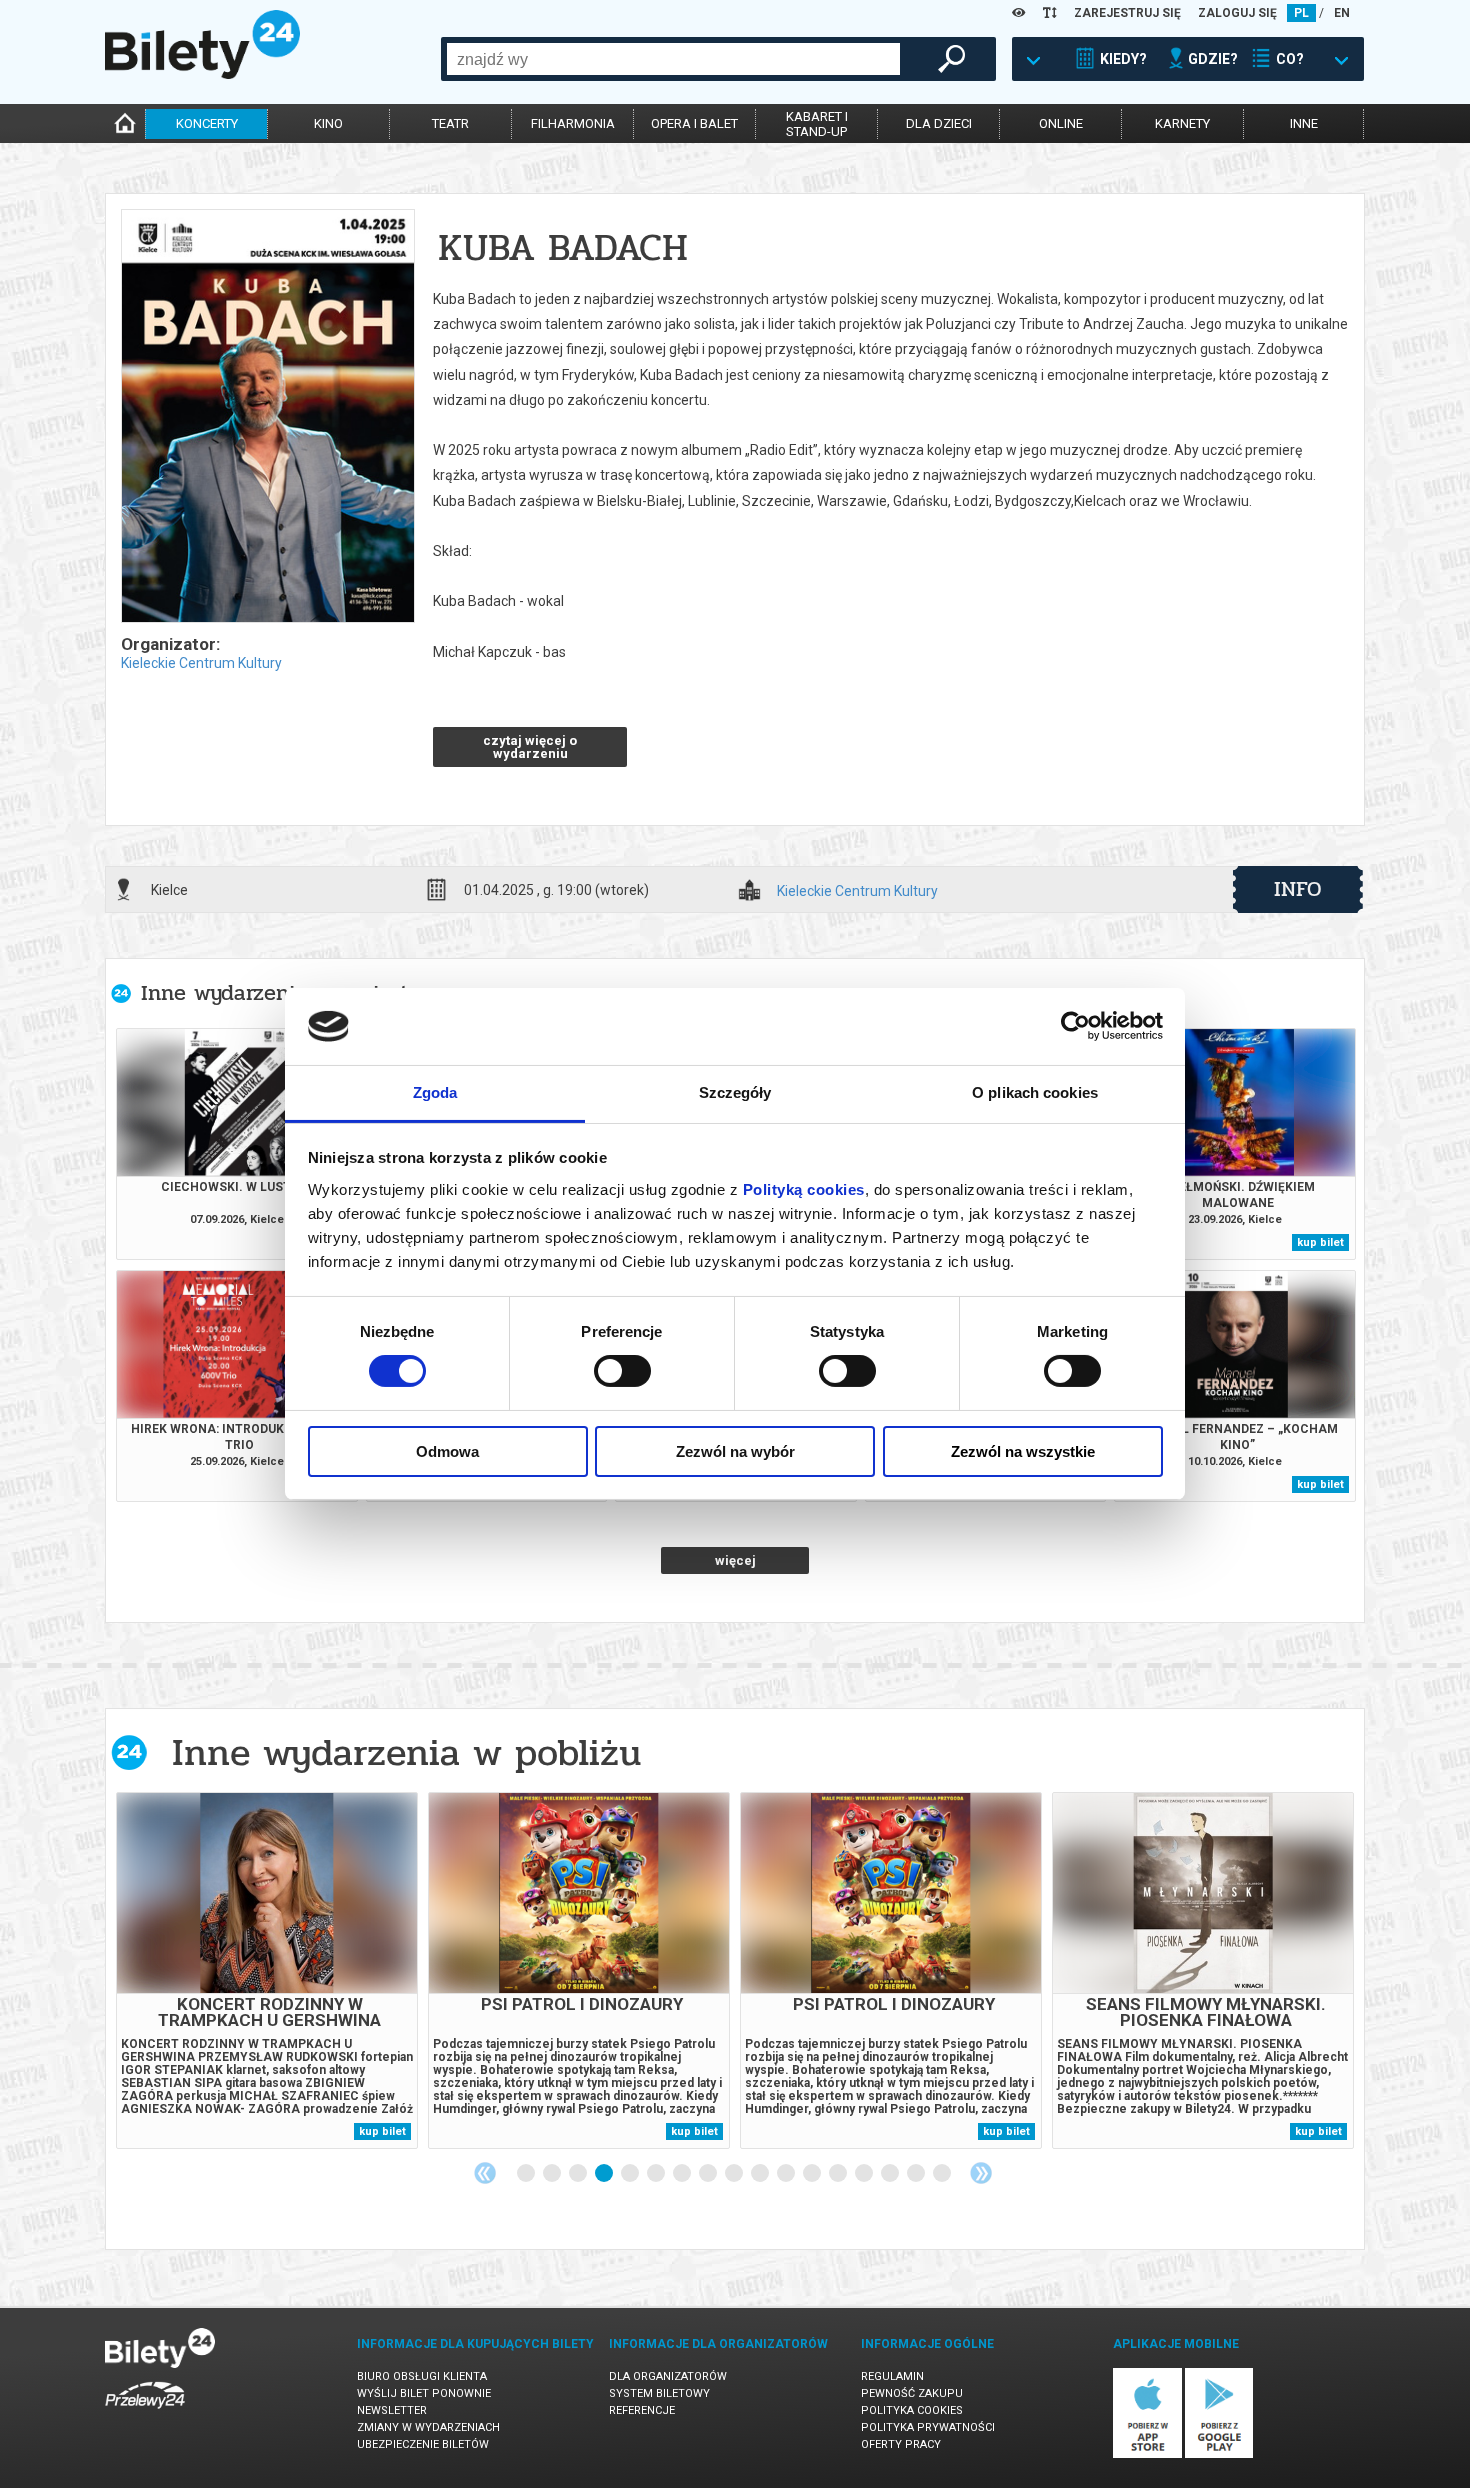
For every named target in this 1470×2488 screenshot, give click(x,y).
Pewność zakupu (912, 2393)
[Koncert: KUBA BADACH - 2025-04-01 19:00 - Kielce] (267, 417)
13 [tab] (839, 2174)
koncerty (207, 123)
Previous (485, 2173)
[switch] (622, 1371)
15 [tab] (891, 2174)
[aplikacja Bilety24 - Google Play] (1219, 2454)
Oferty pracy (901, 2444)
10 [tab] (761, 2174)
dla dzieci (939, 123)
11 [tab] (787, 2174)
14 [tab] (865, 2174)
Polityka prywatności (928, 2427)
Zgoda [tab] (435, 1092)
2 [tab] (553, 2174)
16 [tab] (917, 2174)
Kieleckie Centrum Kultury (201, 663)
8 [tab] (709, 2174)
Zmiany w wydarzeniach (428, 2427)
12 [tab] (813, 2174)
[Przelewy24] (145, 2412)
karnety (1182, 123)
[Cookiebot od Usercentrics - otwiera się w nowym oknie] (1075, 1026)
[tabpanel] (267, 1970)
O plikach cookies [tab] (1035, 1092)
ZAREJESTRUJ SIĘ (1127, 13)
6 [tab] (657, 2174)
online (1061, 123)
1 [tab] (527, 2174)
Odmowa (447, 1451)
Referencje (642, 2410)
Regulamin (892, 2376)
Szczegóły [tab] (735, 1092)
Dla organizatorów (668, 2376)
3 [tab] (579, 2174)
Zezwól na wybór (735, 1451)
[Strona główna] (202, 74)
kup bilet (1320, 1242)
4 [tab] (605, 2174)
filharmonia (573, 123)
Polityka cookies (912, 2410)
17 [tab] (943, 2174)
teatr (450, 123)
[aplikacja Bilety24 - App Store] (1147, 2454)
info (1298, 889)
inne (1304, 123)
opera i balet (694, 123)
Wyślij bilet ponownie (424, 2393)
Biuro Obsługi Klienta (422, 2376)
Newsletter (392, 2410)
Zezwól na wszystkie (1023, 1451)
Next (981, 2173)
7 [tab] (683, 2174)
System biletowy (659, 2393)
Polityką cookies (804, 1189)
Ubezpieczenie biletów (423, 2444)
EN (1342, 13)
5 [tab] (631, 2174)
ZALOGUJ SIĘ (1237, 13)
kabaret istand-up (817, 124)
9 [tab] (735, 2174)
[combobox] (673, 59)
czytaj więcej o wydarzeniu (530, 747)
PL (1301, 13)
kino (328, 123)
